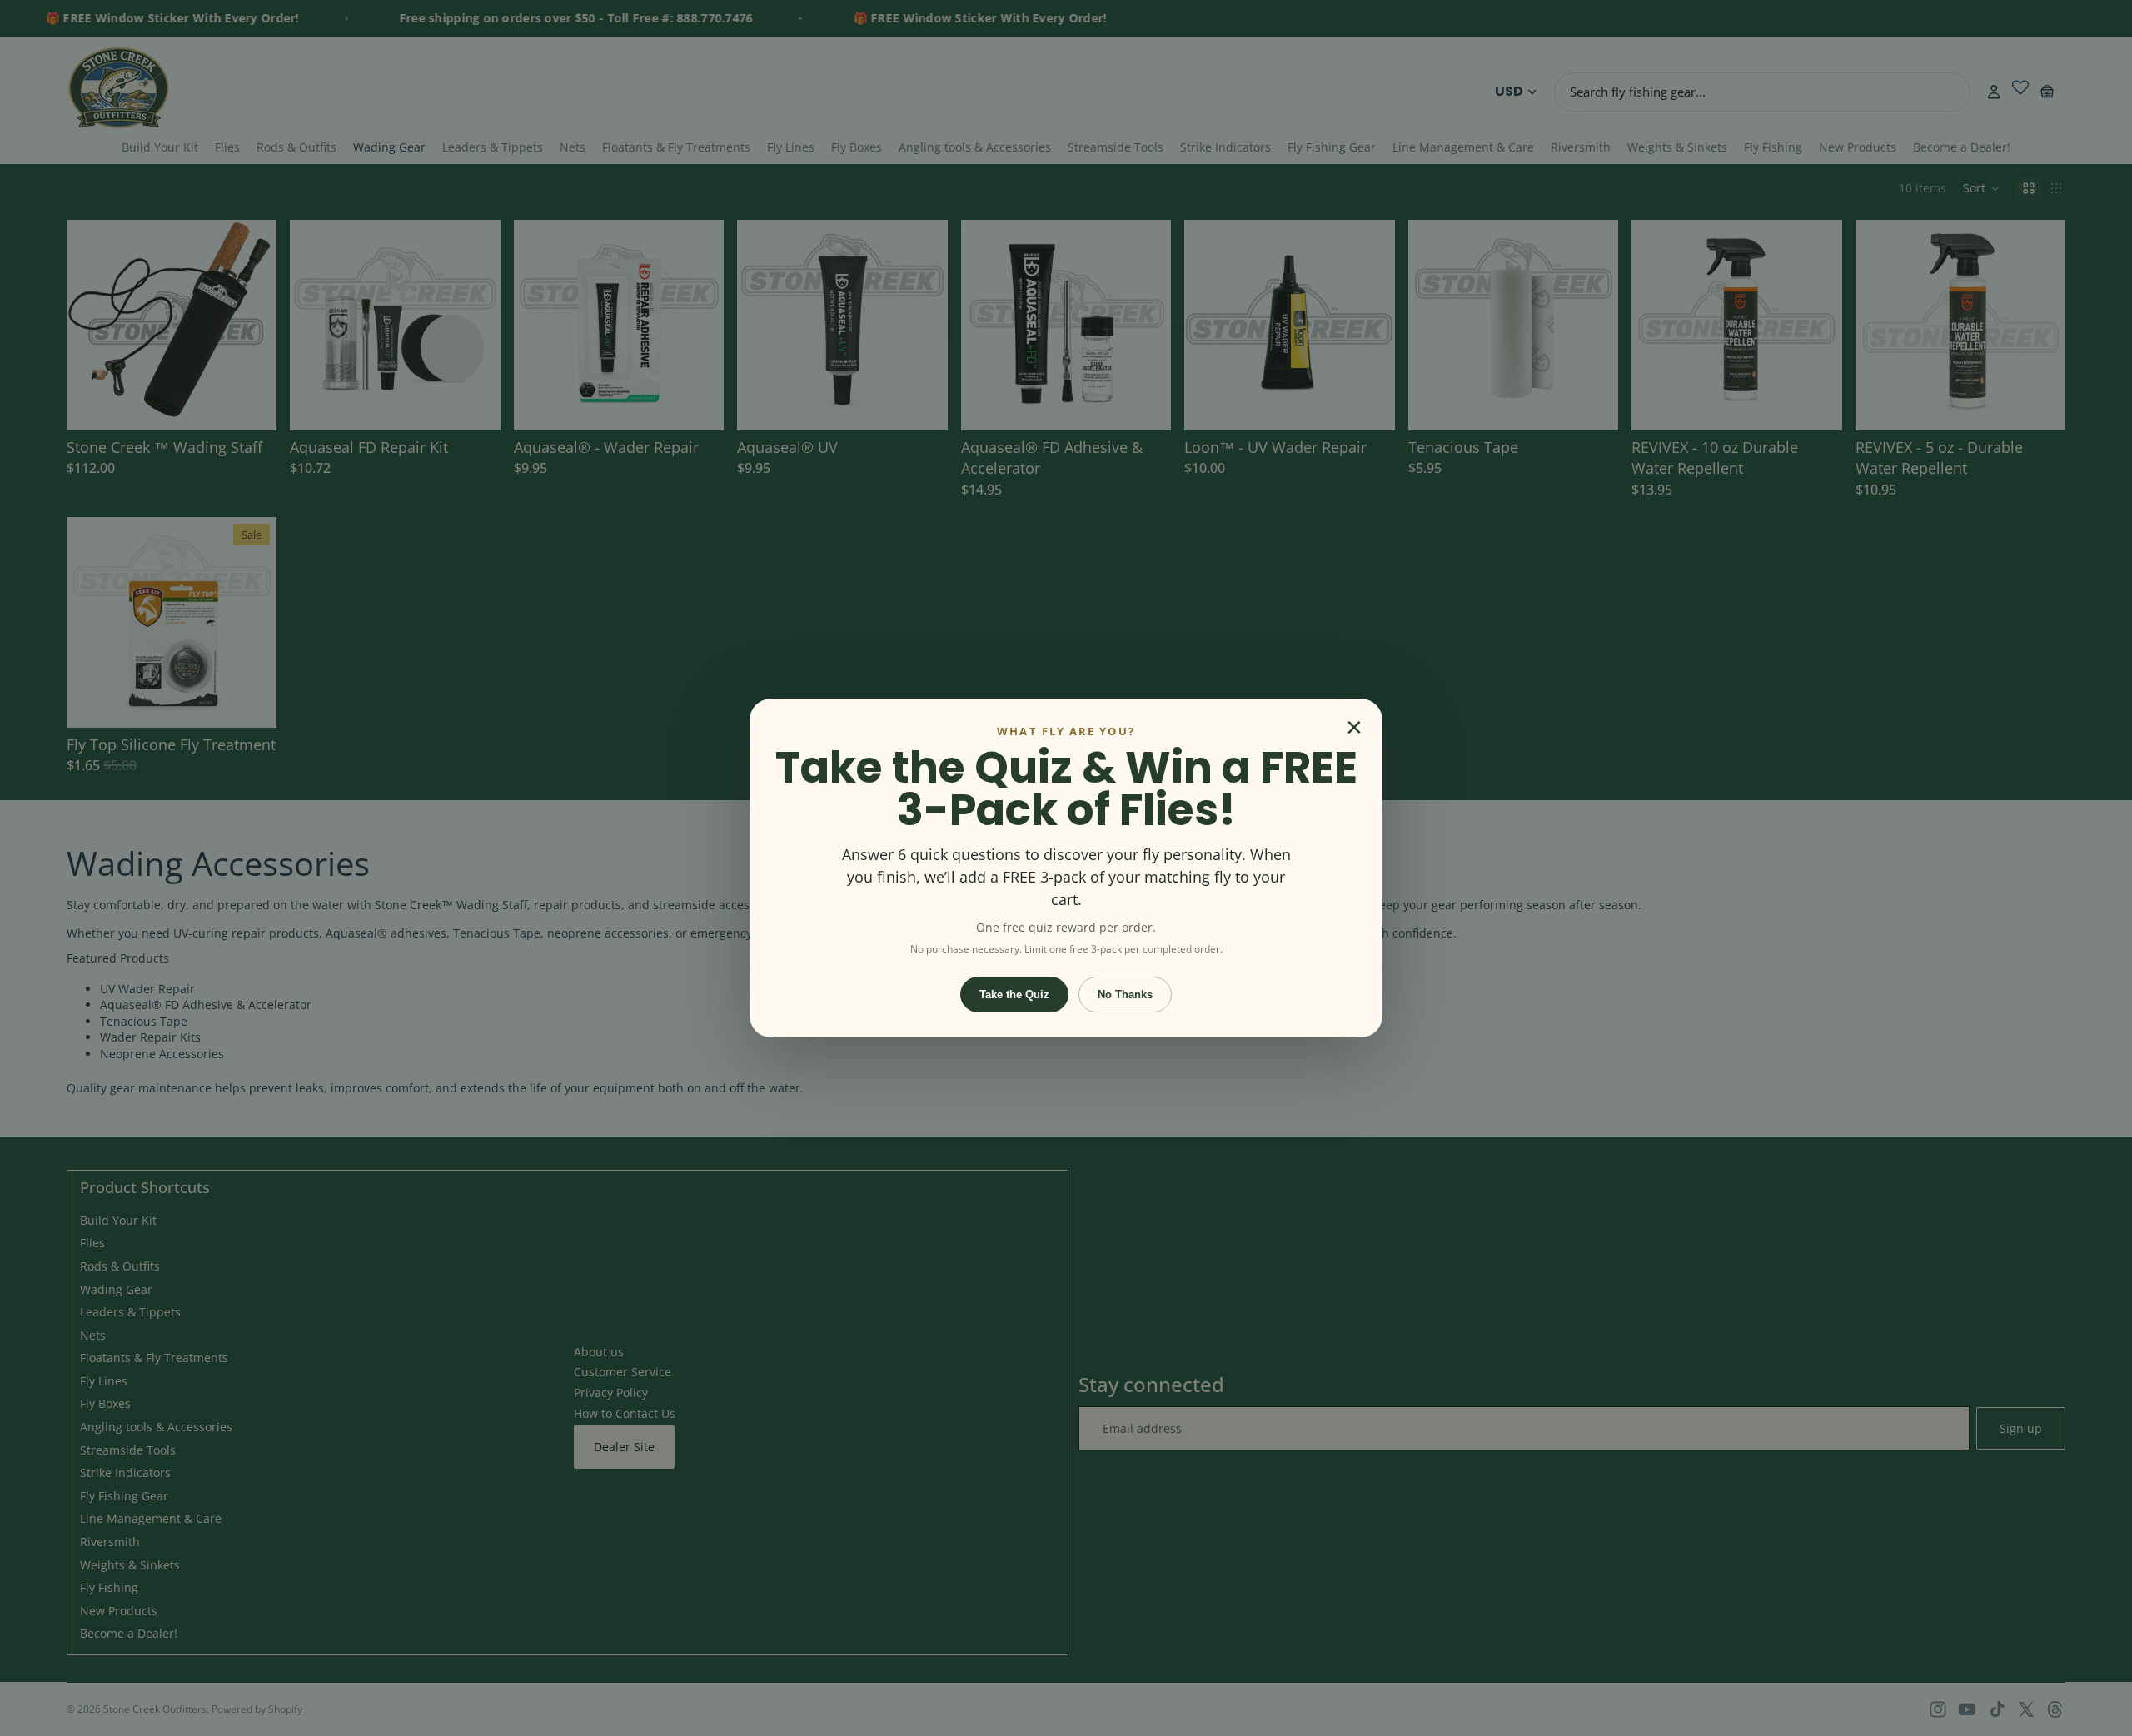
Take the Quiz (1014, 995)
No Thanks (1125, 995)
